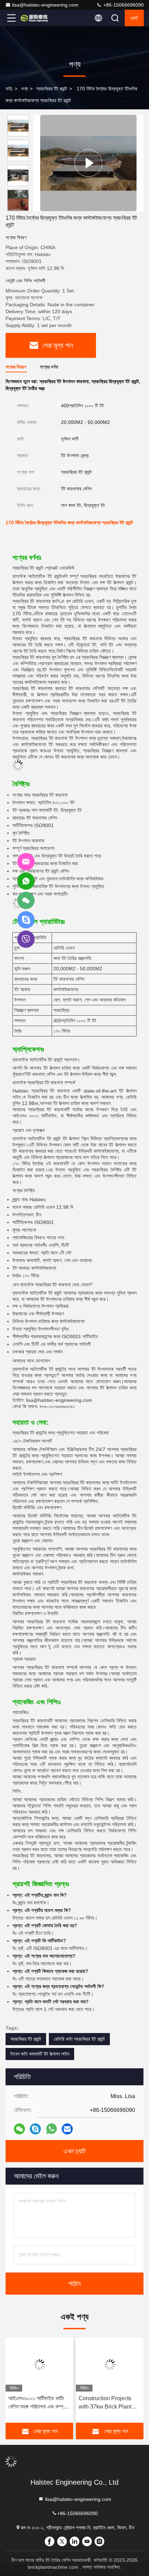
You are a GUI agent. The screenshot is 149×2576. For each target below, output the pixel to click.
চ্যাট (134, 18)
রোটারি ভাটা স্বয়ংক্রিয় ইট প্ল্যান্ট (79, 2039)
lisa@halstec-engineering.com (45, 5)
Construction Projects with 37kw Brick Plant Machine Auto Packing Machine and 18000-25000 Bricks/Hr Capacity (106, 2403)
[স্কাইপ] (35, 2129)
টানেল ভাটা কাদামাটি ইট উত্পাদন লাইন (40, 2054)
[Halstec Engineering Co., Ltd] (34, 18)
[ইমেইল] (67, 2129)
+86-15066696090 (123, 5)
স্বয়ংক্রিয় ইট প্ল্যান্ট (52, 89)
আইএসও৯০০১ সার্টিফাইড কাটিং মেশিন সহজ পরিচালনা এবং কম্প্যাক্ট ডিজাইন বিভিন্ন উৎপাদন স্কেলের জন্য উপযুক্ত (39, 2403)
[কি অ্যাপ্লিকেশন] (51, 2129)
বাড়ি (9, 89)
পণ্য (24, 89)
